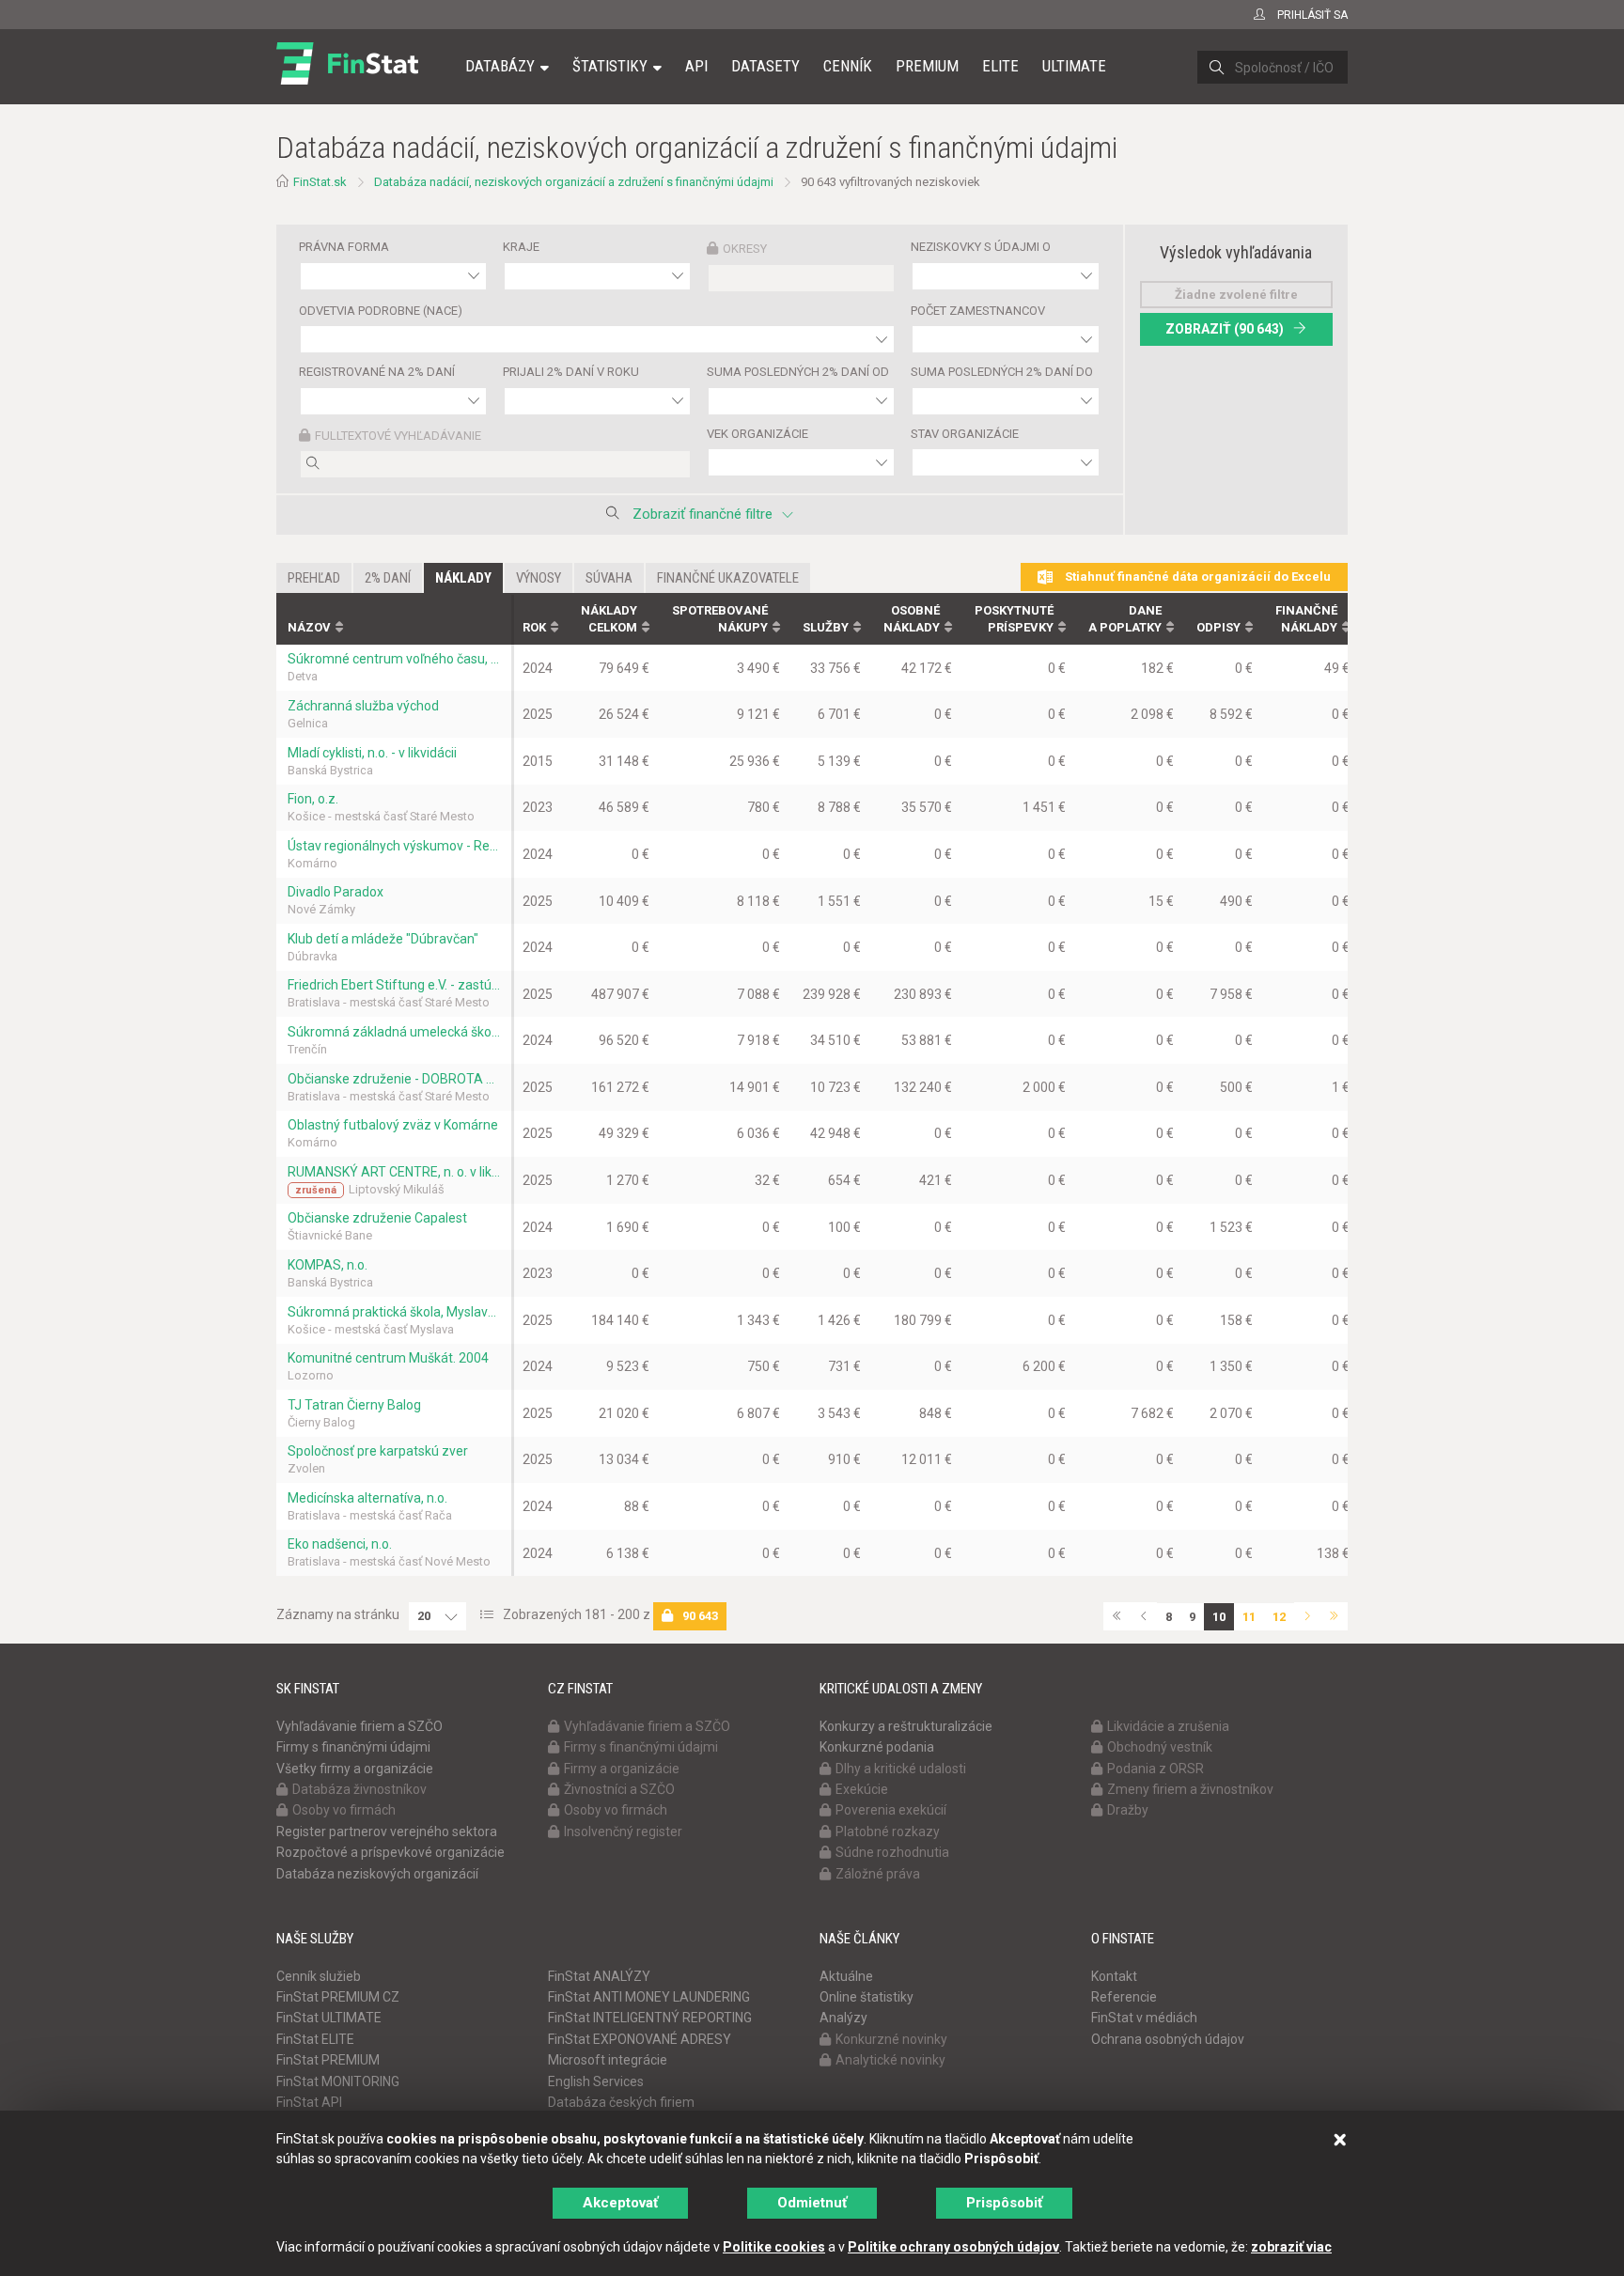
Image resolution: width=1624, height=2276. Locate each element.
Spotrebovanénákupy (720, 619)
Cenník (848, 66)
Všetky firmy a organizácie (355, 1769)
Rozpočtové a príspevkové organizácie (390, 1852)
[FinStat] (347, 79)
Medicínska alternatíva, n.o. (367, 1498)
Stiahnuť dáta (1196, 577)
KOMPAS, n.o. (328, 1265)
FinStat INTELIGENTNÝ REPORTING (650, 2018)
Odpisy (1218, 627)
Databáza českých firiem (621, 2102)
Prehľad (314, 578)
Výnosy (539, 578)
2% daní (388, 578)
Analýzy (843, 2018)
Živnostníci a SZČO (619, 1789)
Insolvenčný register (623, 1832)
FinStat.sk (320, 182)
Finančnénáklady (1306, 619)
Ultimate (1074, 66)
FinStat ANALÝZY (599, 1976)
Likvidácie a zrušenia (1168, 1726)
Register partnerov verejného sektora (387, 1832)
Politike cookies (774, 2247)
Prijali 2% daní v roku (571, 372)
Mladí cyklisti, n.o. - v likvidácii (372, 753)
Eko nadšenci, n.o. (340, 1544)
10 (1219, 1617)
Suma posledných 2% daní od (798, 372)
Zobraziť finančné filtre (703, 514)
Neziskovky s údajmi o (981, 247)
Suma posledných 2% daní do (1002, 372)
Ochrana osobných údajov (1168, 2039)
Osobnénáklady (912, 619)
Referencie (1124, 1997)
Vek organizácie (757, 434)
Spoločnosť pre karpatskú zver (378, 1451)
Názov (309, 627)
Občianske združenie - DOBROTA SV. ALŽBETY (394, 1079)
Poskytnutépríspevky (1014, 619)
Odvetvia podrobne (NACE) (381, 311)
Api (696, 66)
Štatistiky (610, 66)
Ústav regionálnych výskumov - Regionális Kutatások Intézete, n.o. (394, 846)
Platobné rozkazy (888, 1832)
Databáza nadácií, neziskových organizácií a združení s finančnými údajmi (574, 182)
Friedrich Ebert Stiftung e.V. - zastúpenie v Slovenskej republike (394, 985)
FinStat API (309, 2102)
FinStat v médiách (1144, 2018)
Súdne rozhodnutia (892, 1852)
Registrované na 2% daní (377, 372)
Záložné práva (878, 1874)
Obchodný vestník (1160, 1747)
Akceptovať (620, 2203)
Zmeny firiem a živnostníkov (1190, 1789)
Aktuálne (846, 1976)
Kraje (521, 247)
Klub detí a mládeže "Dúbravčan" (383, 939)
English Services (596, 2081)
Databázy (500, 66)
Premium (927, 66)
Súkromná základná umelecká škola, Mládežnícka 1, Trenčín (394, 1032)
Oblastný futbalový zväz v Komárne (393, 1125)
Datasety (765, 66)
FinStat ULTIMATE (329, 2018)
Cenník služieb (319, 1976)
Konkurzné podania (877, 1747)
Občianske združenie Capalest (377, 1218)
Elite (1000, 66)
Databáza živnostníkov (359, 1789)
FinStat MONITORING (338, 2081)
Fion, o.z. (313, 799)
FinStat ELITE (315, 2039)
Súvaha (609, 578)
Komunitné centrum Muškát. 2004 (388, 1358)
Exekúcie (862, 1789)
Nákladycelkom (609, 619)
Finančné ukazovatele (728, 578)
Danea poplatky (1125, 619)
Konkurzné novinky (891, 2039)
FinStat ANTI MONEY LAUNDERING (649, 1997)
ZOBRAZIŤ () (1225, 329)
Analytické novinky (890, 2060)
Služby (826, 627)
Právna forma (344, 247)
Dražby (1128, 1810)
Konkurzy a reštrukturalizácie (906, 1726)
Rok (534, 627)
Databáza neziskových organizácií (377, 1874)
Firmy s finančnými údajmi (353, 1747)
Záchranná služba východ (363, 706)
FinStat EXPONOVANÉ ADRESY (640, 2039)
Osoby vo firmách (344, 1810)
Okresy (745, 249)
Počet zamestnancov (978, 311)
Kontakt (1114, 1976)
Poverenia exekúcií (891, 1810)
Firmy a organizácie (622, 1769)
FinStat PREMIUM (328, 2060)
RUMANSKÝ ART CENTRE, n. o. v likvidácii (394, 1172)
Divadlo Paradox (336, 892)
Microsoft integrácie (608, 2060)
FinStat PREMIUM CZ (338, 1997)
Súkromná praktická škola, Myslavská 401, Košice (394, 1312)
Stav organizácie (965, 434)
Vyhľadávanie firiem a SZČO (359, 1726)
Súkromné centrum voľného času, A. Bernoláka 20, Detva (394, 659)
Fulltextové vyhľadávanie (398, 436)
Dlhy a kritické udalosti (901, 1769)
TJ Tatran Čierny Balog (354, 1405)
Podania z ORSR (1156, 1769)
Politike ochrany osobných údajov (953, 2247)
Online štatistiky (867, 1997)
